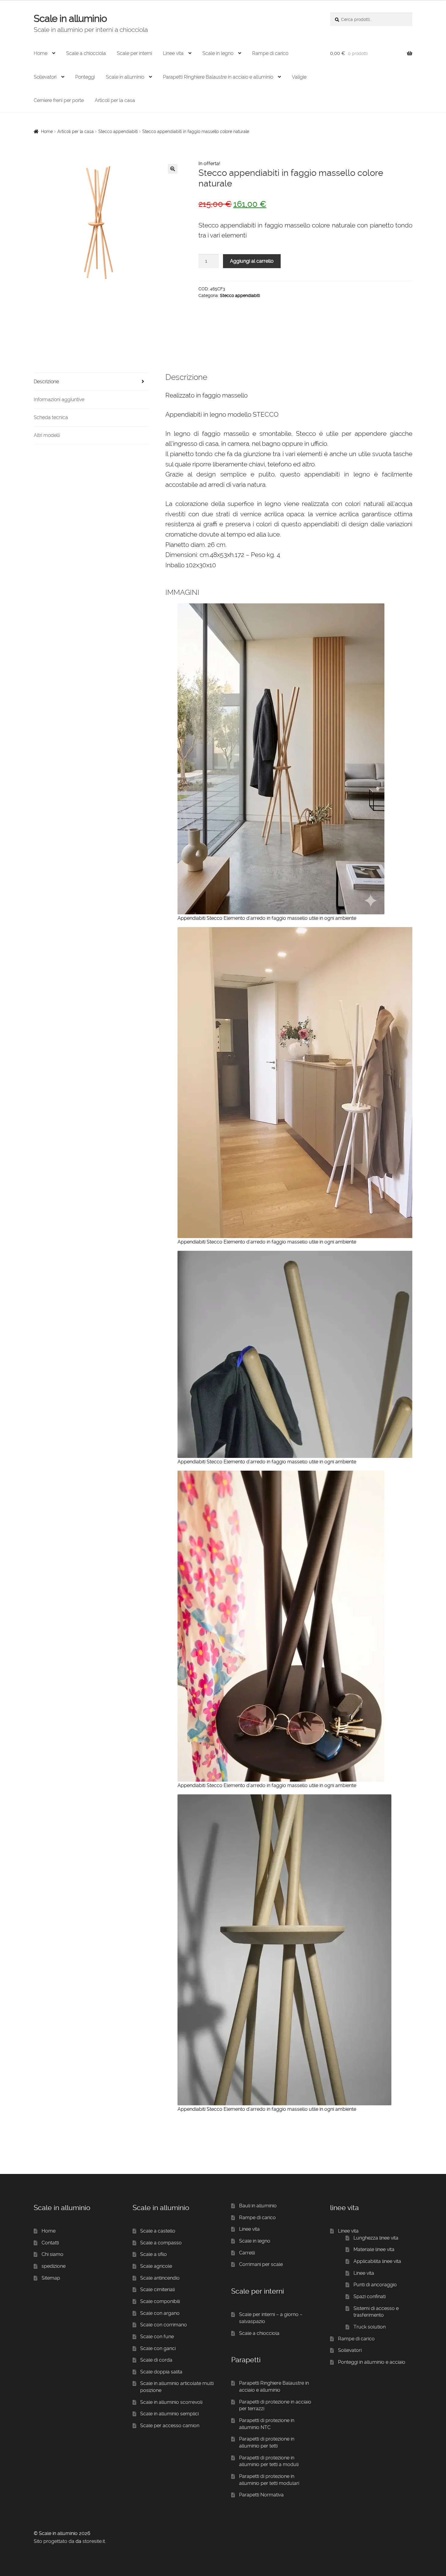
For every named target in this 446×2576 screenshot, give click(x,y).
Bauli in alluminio (258, 2206)
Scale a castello (158, 2231)
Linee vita (173, 53)
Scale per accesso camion (170, 2426)
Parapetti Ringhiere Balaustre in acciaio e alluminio (218, 77)
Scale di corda (156, 2360)
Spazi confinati (370, 2296)
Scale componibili (160, 2301)
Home (41, 53)
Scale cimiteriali (157, 2289)
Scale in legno (218, 53)
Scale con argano (160, 2313)
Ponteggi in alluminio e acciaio (372, 2362)
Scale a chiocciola (86, 53)
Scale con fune (157, 2337)
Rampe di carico (270, 53)
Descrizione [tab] (46, 382)
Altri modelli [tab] (47, 435)
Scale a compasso (161, 2243)
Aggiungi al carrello (252, 261)
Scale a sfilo (154, 2254)
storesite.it (94, 2541)
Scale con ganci (158, 2348)
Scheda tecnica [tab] (51, 417)
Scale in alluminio (70, 19)
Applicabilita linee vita (377, 2261)
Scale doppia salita (161, 2372)
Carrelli (247, 2253)
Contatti (50, 2243)
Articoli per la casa (115, 100)
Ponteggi (85, 77)
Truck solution (370, 2327)
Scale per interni (134, 53)
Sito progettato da (54, 2541)
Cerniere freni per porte (59, 100)
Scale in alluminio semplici (169, 2414)
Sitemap (51, 2278)
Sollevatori (45, 77)
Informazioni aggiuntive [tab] (59, 399)
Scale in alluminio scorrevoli (171, 2402)
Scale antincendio (160, 2278)
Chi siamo (52, 2254)
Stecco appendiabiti (118, 131)
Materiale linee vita (374, 2249)
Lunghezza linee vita (376, 2238)
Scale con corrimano (164, 2325)
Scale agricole (156, 2266)
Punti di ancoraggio (375, 2285)
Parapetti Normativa (261, 2495)
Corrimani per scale (261, 2264)
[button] (173, 169)
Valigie (299, 77)
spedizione (54, 2266)
